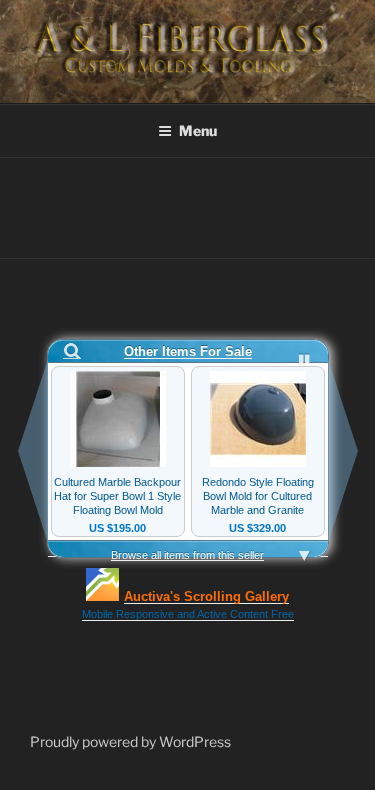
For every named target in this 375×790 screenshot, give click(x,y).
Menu (198, 130)
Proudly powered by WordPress (130, 741)
